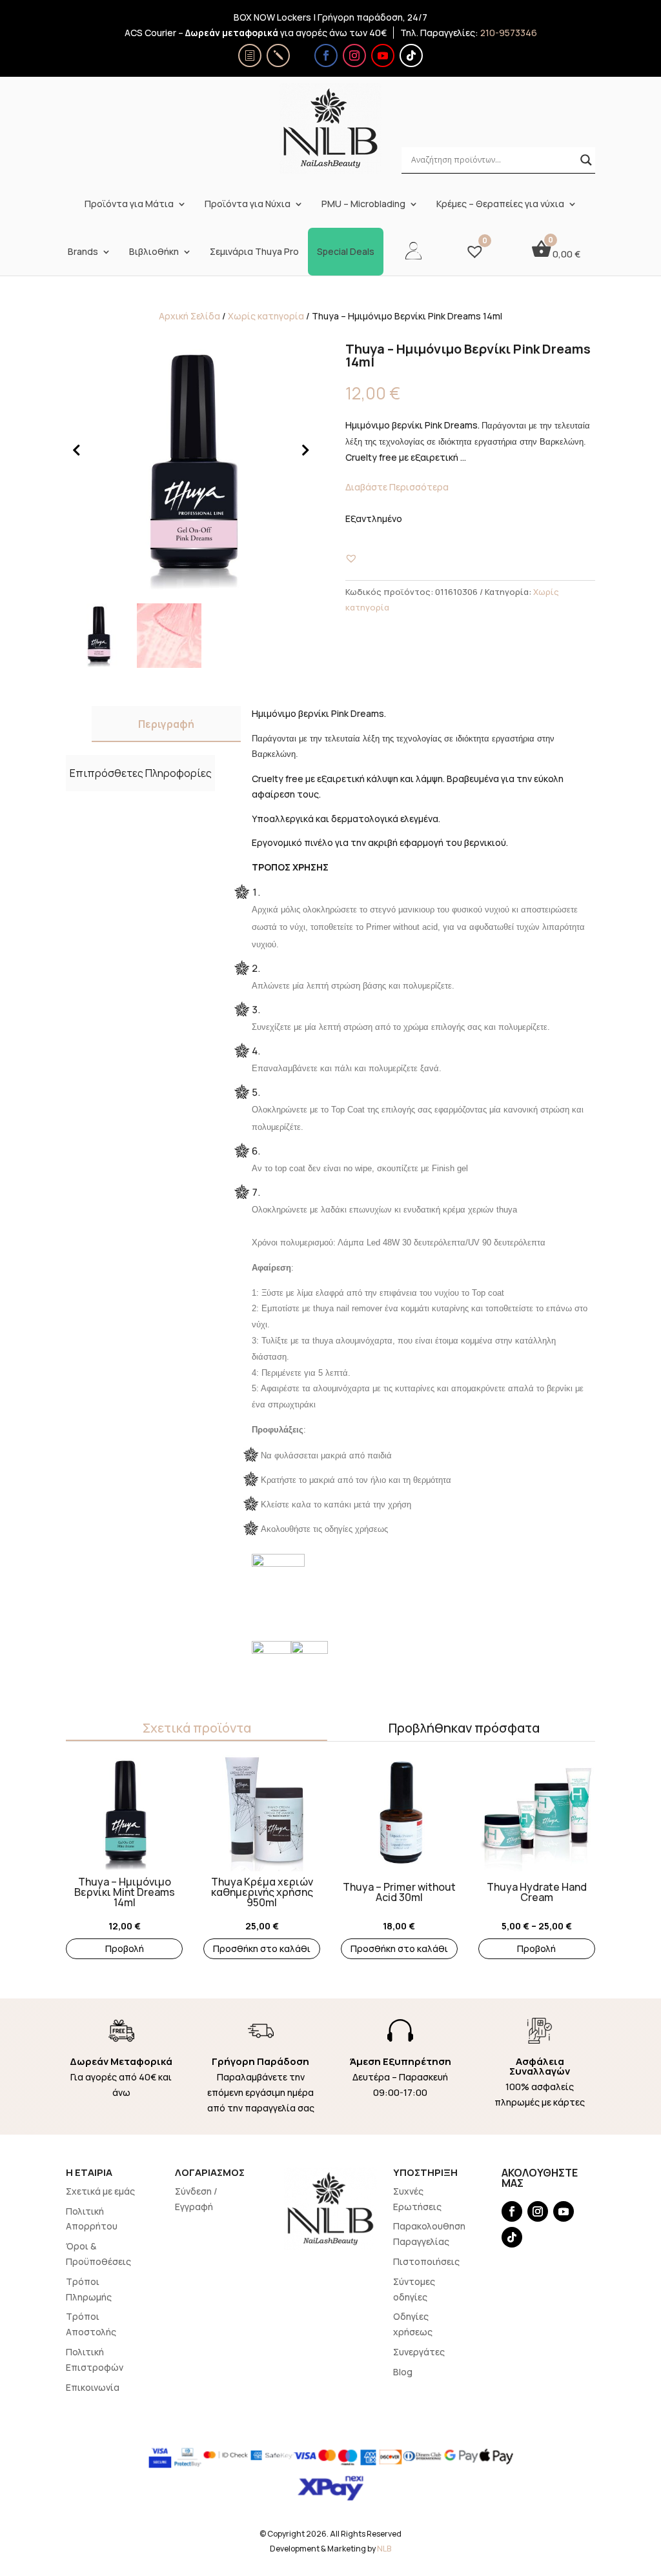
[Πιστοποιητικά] (250, 55)
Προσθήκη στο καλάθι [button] (262, 1948)
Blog (403, 2372)
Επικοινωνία (93, 2387)
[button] (351, 558)
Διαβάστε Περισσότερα (397, 487)
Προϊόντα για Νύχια (248, 204)
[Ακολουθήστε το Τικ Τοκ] (411, 55)
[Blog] (278, 55)
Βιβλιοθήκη (154, 252)
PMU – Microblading (363, 204)
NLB (384, 2549)
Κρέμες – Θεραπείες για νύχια (500, 204)
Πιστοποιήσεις (426, 2261)
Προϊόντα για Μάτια (129, 204)
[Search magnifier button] (586, 160)
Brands (83, 252)
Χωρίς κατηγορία (266, 316)
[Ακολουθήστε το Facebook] (326, 55)
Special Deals (346, 252)
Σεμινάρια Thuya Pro (254, 252)
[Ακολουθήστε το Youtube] (383, 55)
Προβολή (125, 1948)
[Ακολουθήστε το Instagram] (354, 55)
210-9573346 (509, 33)
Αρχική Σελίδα (189, 316)
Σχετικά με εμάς (100, 2191)
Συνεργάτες (419, 2352)
